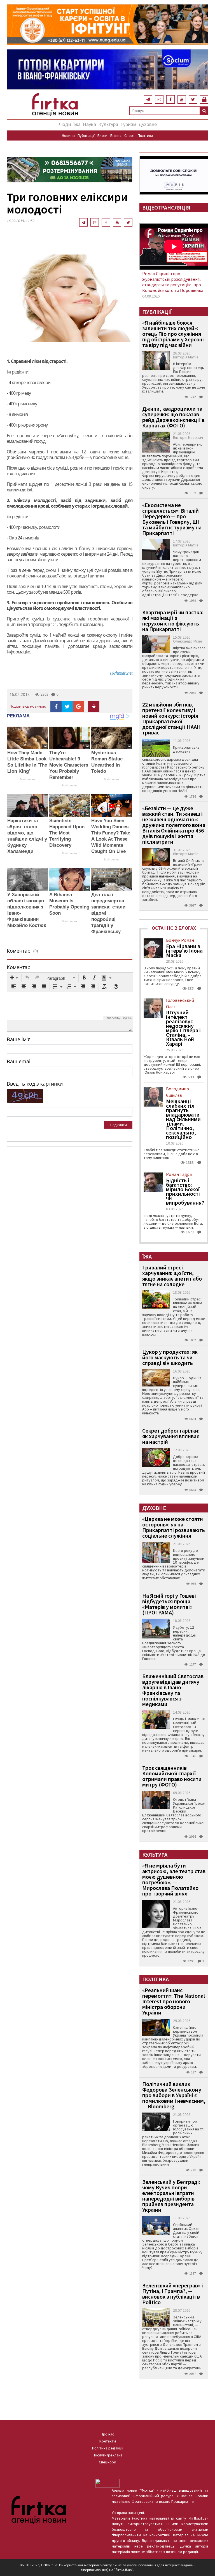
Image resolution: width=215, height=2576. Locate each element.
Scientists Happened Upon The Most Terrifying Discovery (67, 833)
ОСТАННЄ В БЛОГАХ (174, 928)
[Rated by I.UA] (107, 2483)
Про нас (107, 2434)
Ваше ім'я (19, 1039)
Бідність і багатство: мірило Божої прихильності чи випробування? (185, 1191)
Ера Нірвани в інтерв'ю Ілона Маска (184, 951)
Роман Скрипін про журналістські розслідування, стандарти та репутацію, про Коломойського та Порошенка (173, 282)
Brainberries (28, 779)
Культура (108, 124)
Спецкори (107, 2462)
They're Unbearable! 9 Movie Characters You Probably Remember (69, 765)
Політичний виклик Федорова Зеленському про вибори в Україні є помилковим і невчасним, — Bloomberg (174, 2095)
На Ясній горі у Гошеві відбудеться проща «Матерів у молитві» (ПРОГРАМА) (169, 1604)
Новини (68, 135)
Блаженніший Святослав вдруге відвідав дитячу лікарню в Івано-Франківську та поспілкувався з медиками (173, 1690)
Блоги (102, 135)
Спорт (130, 135)
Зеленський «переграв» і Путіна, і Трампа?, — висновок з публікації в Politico (173, 2294)
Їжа (77, 124)
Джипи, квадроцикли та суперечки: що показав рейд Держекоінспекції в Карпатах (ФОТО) (173, 417)
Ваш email (19, 1061)
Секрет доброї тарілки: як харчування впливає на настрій (171, 1436)
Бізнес (116, 135)
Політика (145, 135)
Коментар (19, 967)
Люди (65, 124)
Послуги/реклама (108, 2455)
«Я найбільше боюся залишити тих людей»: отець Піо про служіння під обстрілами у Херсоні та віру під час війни (173, 334)
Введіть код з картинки (35, 1084)
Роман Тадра (179, 1174)
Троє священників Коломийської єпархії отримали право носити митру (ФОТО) (172, 1776)
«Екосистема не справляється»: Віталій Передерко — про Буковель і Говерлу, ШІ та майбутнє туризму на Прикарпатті (172, 519)
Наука (89, 124)
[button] (14, 978)
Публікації (86, 135)
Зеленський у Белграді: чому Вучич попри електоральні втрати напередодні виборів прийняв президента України (171, 2196)
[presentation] (14, 978)
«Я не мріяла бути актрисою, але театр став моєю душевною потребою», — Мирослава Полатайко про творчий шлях (174, 1879)
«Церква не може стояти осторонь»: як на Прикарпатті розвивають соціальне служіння (174, 1527)
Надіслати (118, 1125)
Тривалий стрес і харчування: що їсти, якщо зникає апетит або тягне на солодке (172, 1276)
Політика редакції (108, 2448)
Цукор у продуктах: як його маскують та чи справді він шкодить (170, 1357)
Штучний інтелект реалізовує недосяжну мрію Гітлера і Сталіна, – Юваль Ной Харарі (183, 1028)
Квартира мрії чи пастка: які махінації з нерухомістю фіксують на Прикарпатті (173, 621)
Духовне (148, 124)
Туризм (128, 124)
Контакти (108, 2441)
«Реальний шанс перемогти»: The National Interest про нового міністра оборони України (174, 2001)
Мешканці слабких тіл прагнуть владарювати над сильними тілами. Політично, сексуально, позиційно (183, 1119)
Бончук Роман (180, 940)
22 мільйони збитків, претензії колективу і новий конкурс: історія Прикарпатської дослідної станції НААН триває (171, 718)
